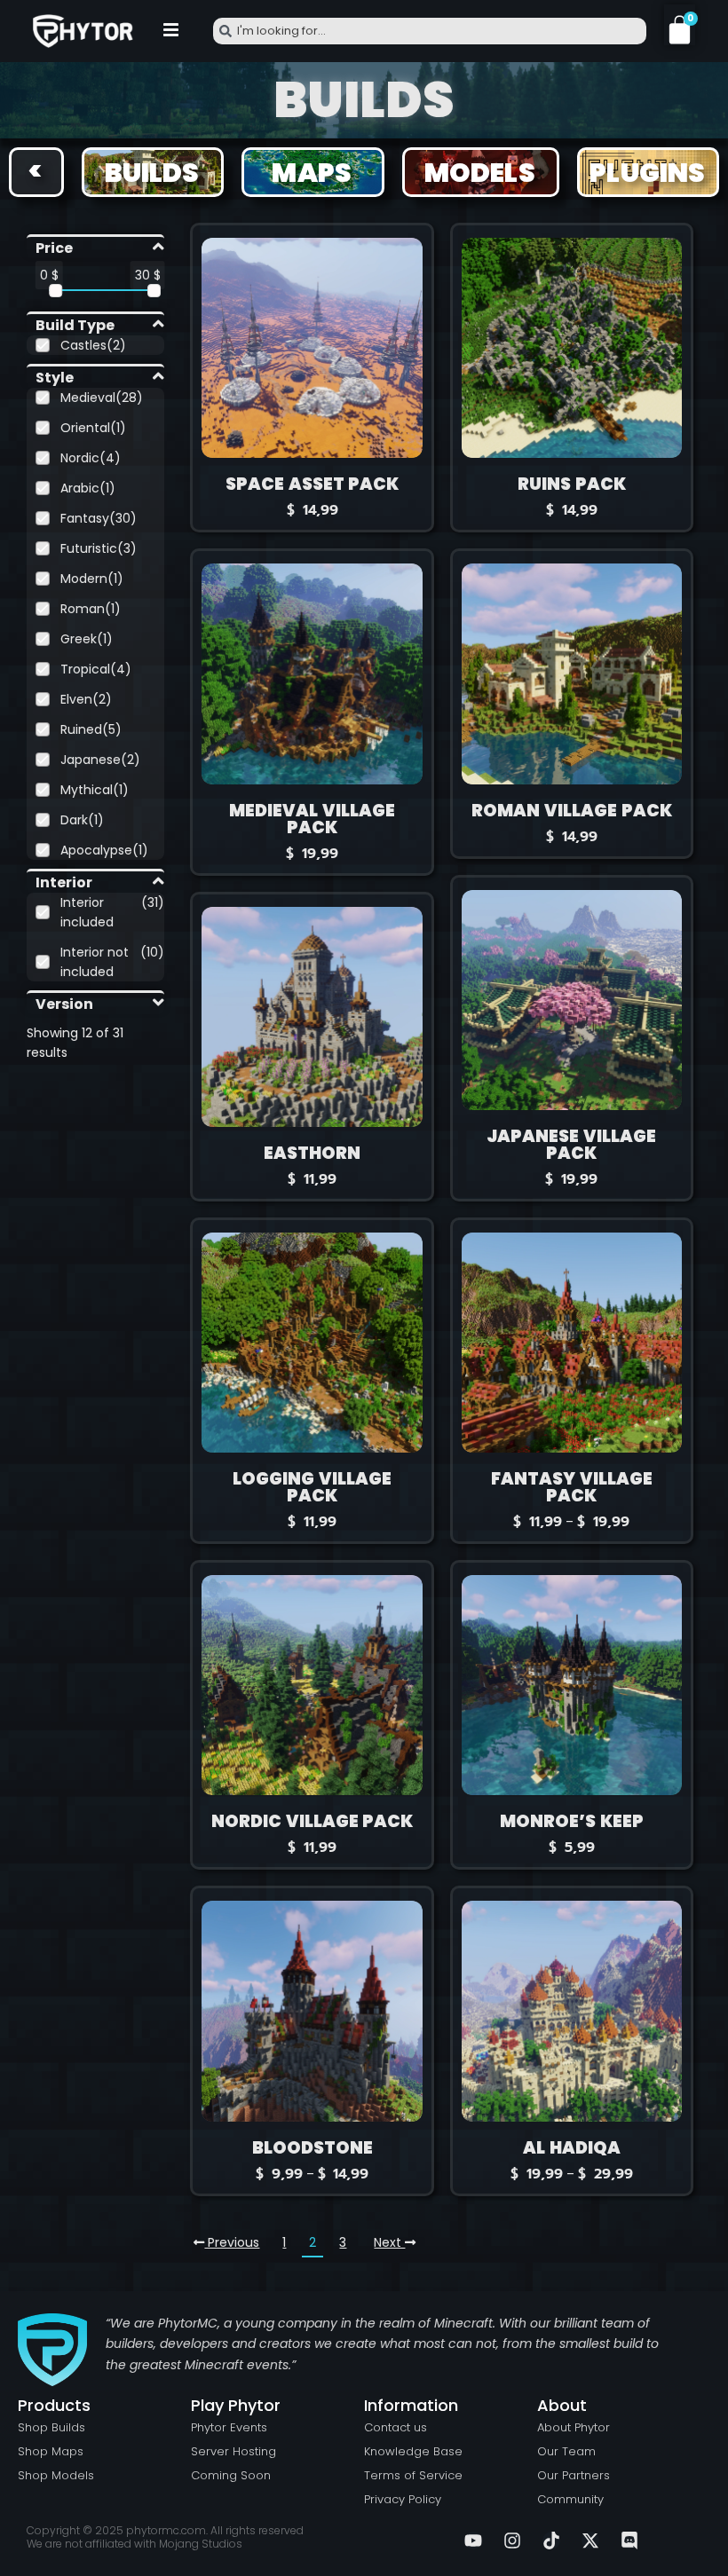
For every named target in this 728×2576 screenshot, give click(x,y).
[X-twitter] (590, 2541)
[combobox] (430, 31)
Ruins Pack (572, 484)
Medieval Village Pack (312, 819)
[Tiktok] (551, 2541)
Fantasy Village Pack (572, 1487)
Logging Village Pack (312, 1487)
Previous (232, 2242)
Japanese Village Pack (571, 1145)
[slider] (55, 291)
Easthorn (312, 1153)
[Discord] (629, 2541)
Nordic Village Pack (313, 1821)
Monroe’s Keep (572, 1821)
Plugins (647, 173)
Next (389, 2242)
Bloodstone (313, 2148)
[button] (171, 31)
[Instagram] (512, 2541)
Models (480, 173)
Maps (312, 173)
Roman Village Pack (572, 811)
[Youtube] (473, 2541)
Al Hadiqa (572, 2148)
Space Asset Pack (313, 484)
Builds (152, 173)
